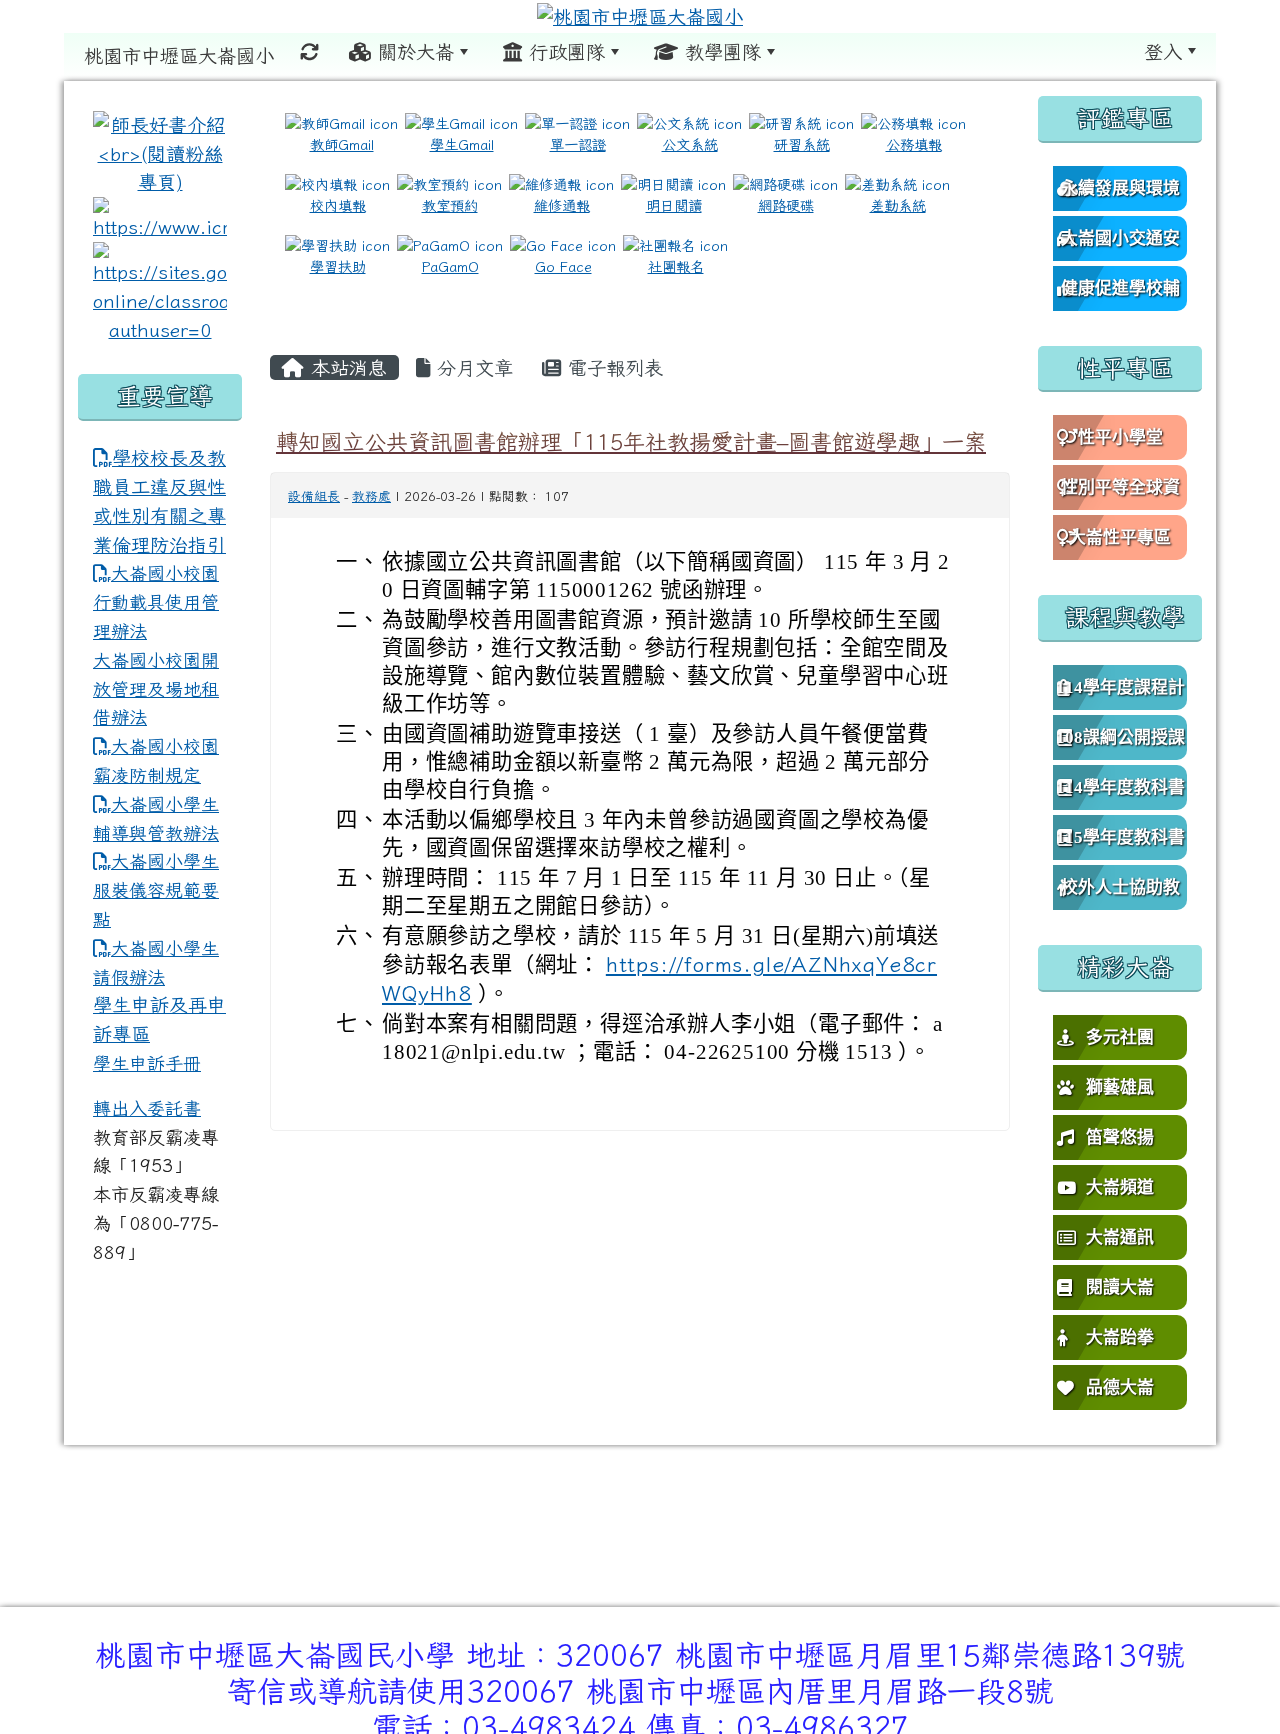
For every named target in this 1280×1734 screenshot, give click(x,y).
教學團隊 (719, 51)
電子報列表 (612, 367)
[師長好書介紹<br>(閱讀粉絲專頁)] (160, 151)
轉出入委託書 (147, 1108)
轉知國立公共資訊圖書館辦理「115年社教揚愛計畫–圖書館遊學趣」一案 (631, 441)
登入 (1163, 51)
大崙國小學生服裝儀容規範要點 (156, 890)
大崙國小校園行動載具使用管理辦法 (156, 602)
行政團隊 (563, 51)
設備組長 (314, 496)
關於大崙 (412, 51)
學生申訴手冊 (147, 1063)
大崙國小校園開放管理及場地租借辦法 (156, 689)
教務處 (371, 496)
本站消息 (345, 367)
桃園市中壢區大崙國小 (179, 55)
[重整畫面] (309, 52)
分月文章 (471, 367)
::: (816, 51)
